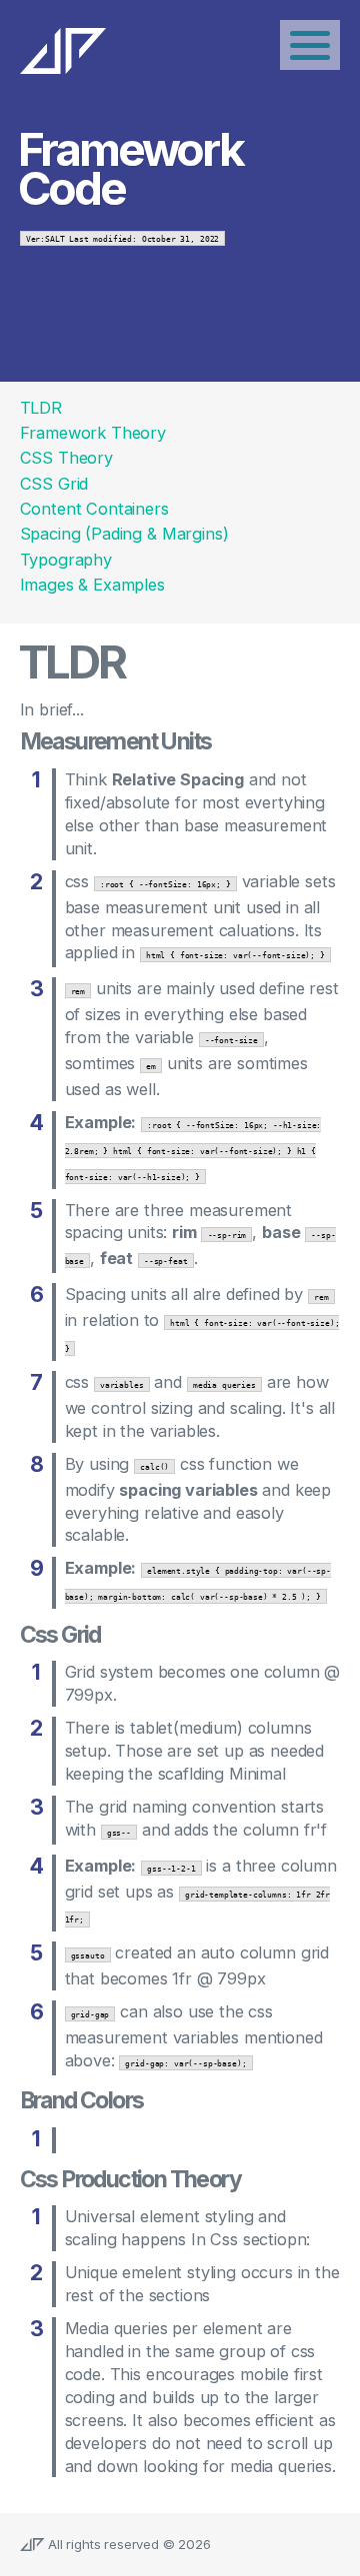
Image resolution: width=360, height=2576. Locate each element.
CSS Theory (66, 458)
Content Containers (94, 509)
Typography (66, 560)
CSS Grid (54, 484)
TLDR (41, 408)
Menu (310, 45)
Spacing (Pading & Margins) (124, 534)
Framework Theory (93, 433)
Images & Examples (92, 585)
